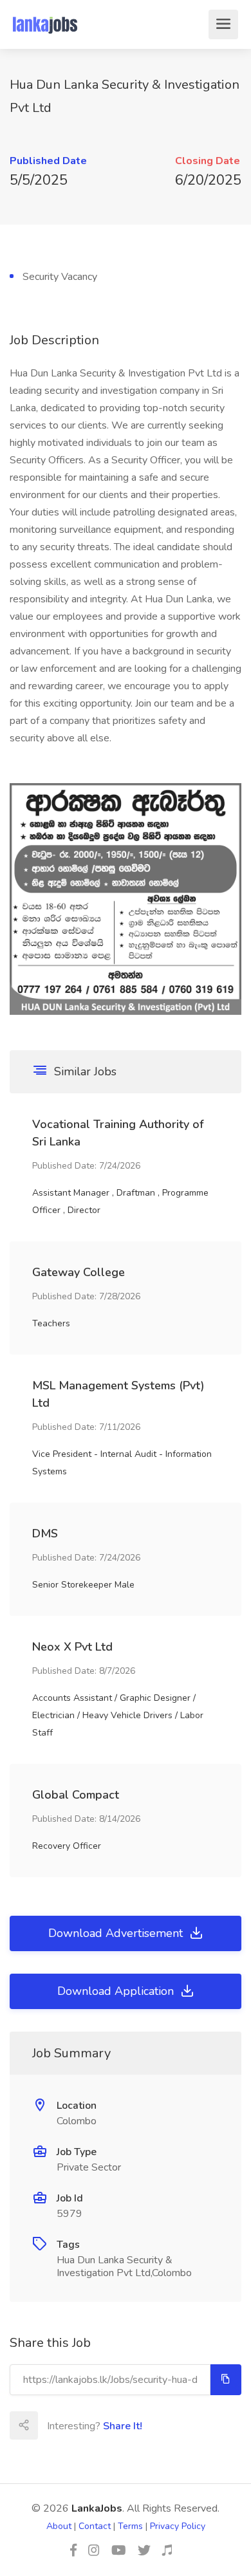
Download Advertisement (117, 1933)
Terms (130, 2526)
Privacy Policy (178, 2526)
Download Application (117, 1991)
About (59, 2526)
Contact (95, 2526)
